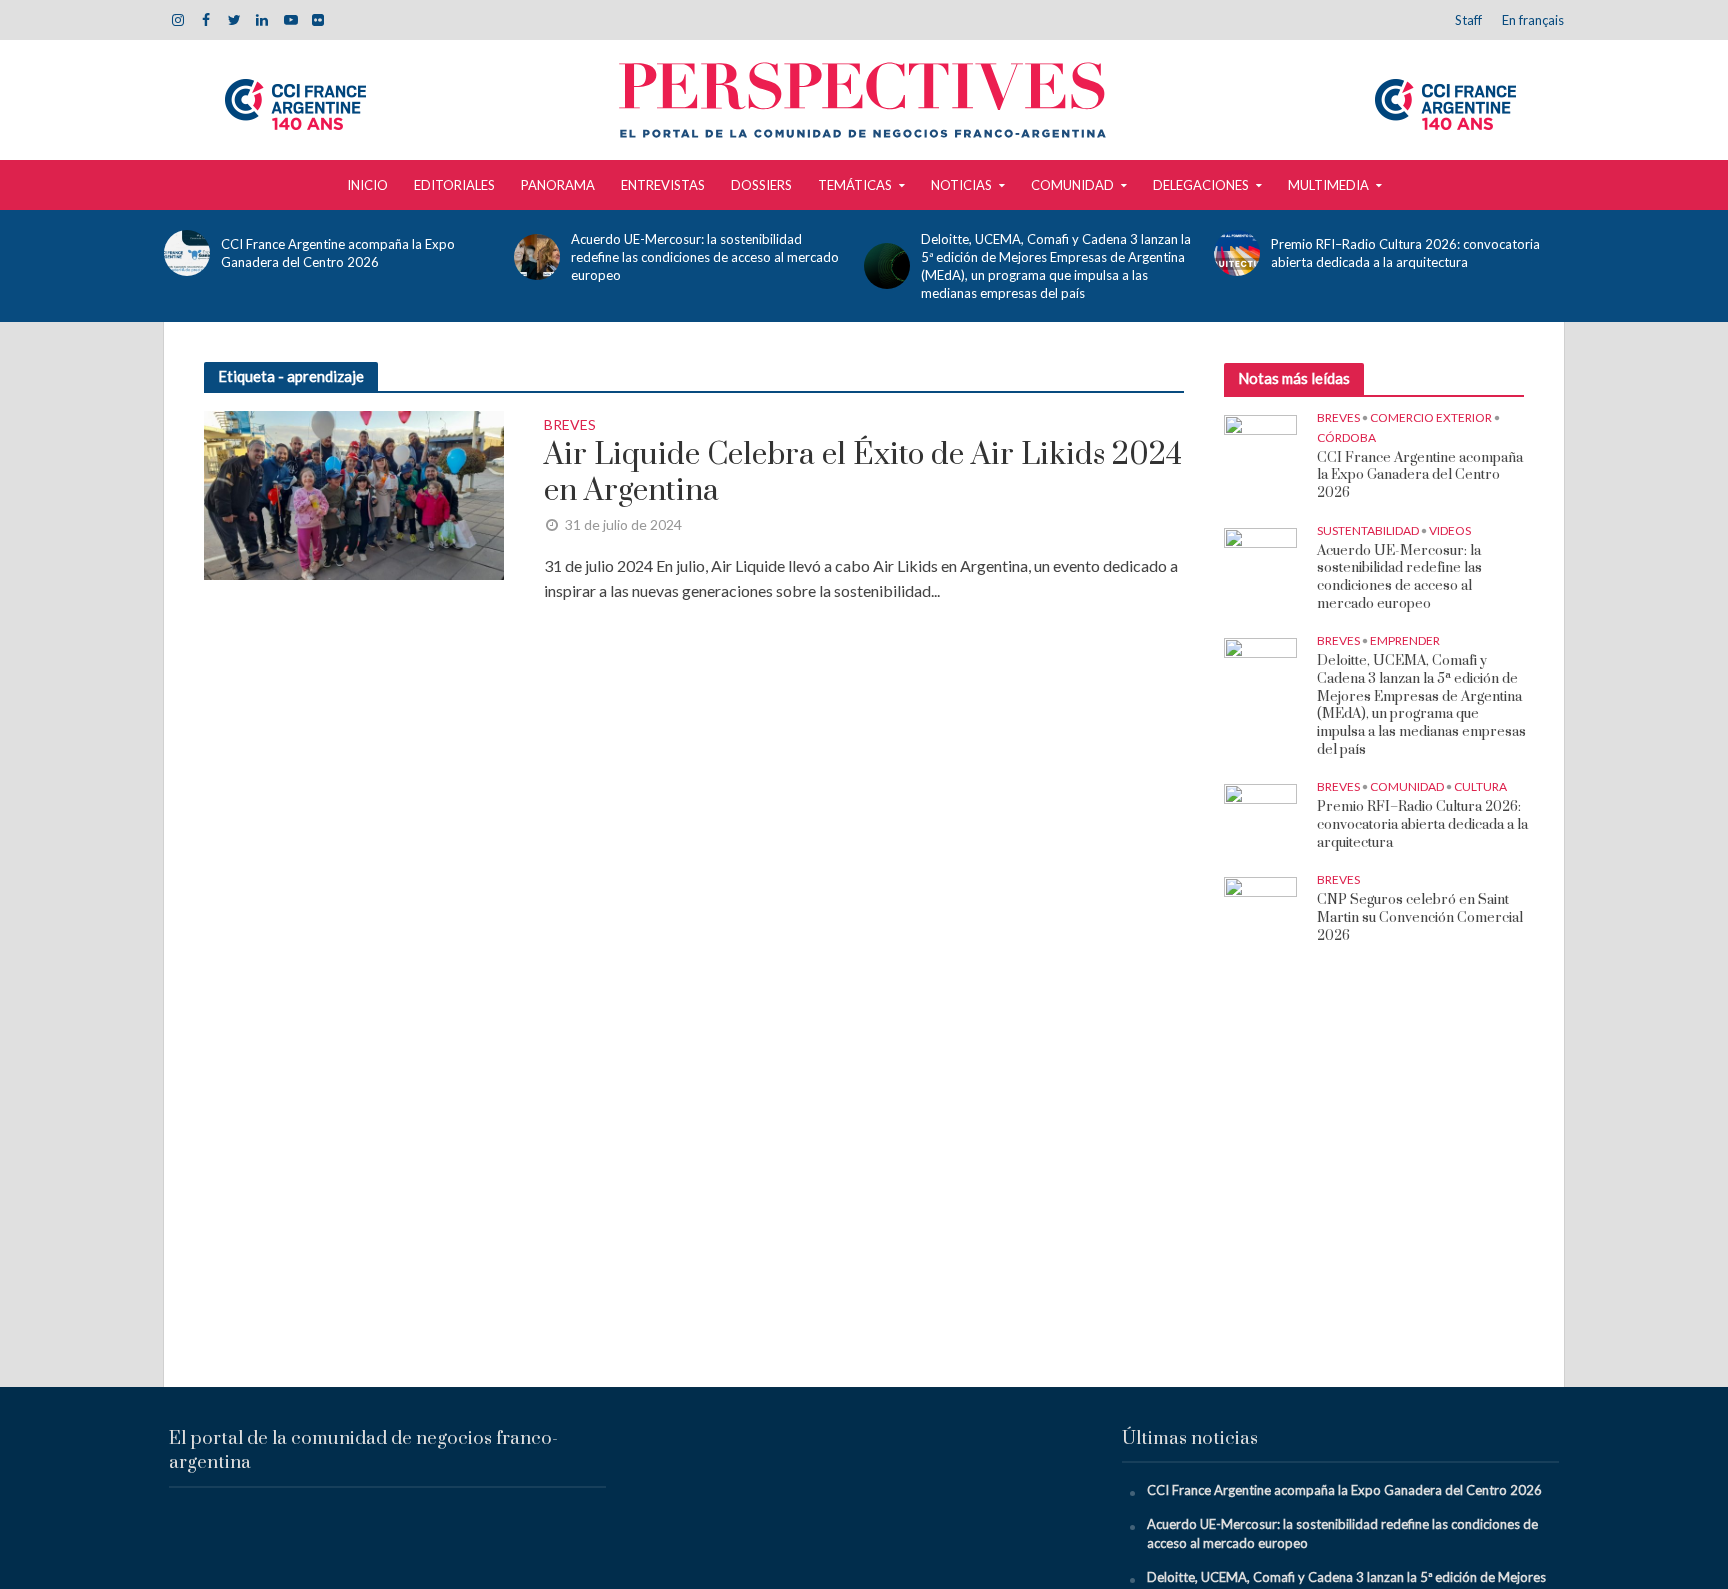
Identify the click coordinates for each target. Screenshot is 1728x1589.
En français (1533, 20)
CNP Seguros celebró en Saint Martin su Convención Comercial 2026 (1420, 918)
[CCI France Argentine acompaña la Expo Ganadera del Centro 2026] (187, 253)
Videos (1450, 530)
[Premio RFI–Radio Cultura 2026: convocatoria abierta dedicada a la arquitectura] (1237, 253)
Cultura (1480, 786)
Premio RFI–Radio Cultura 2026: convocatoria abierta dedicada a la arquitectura (1405, 253)
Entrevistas (663, 185)
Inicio (367, 185)
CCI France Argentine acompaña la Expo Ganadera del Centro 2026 (338, 253)
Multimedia (1328, 185)
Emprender (1405, 640)
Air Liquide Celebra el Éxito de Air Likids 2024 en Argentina (863, 473)
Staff (1468, 20)
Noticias (961, 185)
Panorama (558, 185)
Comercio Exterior (1431, 417)
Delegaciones (1201, 185)
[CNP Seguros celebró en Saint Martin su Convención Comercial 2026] (1260, 903)
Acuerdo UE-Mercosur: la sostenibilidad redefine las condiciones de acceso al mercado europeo (705, 257)
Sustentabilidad (1368, 530)
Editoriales (454, 185)
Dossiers (761, 185)
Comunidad (1072, 185)
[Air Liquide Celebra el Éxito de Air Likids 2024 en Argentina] (354, 492)
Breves (570, 425)
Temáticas (855, 185)
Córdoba (1346, 437)
